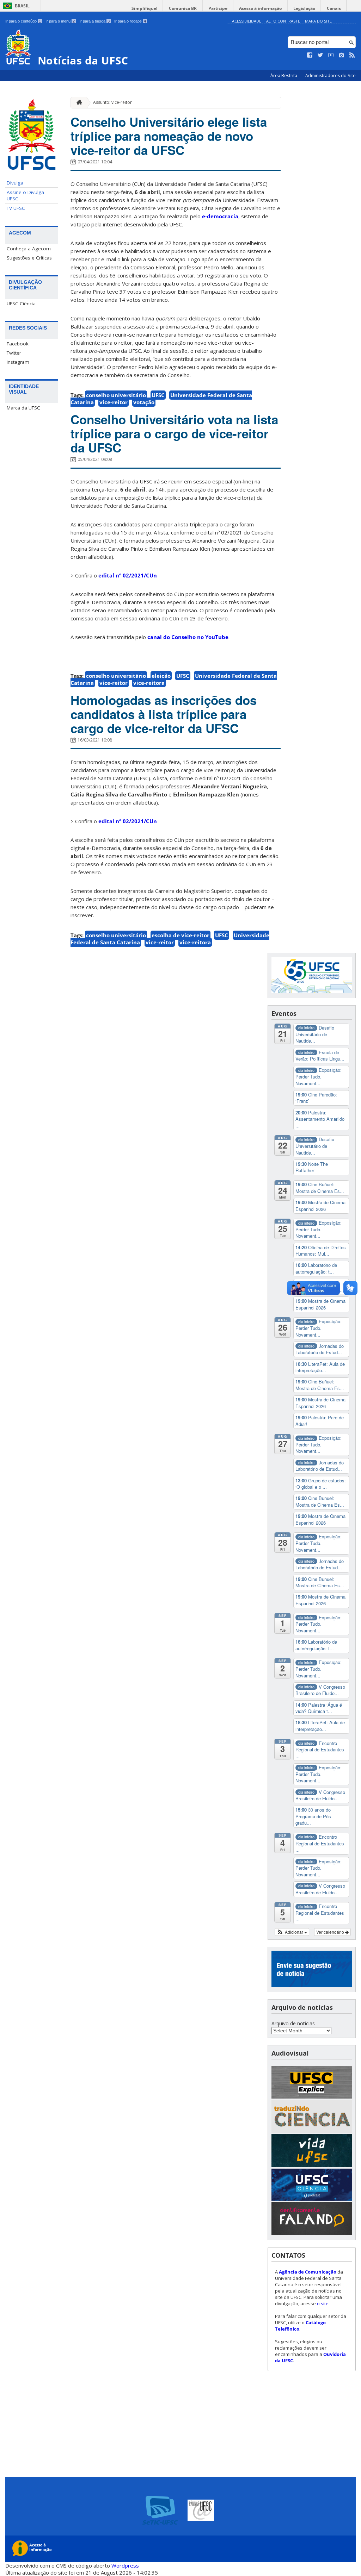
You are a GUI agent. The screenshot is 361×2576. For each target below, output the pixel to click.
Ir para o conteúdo (23, 21)
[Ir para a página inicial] (78, 103)
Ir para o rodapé (130, 21)
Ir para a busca (94, 21)
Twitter (14, 353)
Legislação (304, 8)
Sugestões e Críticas (29, 258)
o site (323, 2303)
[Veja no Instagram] (342, 55)
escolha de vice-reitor (180, 935)
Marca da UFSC (23, 408)
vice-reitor (114, 402)
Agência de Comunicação (308, 2272)
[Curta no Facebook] (310, 55)
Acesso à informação (260, 8)
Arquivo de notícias (293, 2023)
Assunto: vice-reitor (112, 102)
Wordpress (125, 2565)
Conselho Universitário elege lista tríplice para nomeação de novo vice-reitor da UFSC (169, 136)
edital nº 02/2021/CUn (128, 575)
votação (144, 402)
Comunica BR (183, 8)
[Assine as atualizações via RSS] (352, 55)
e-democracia (220, 216)
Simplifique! (144, 8)
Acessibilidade (247, 21)
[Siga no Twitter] (320, 55)
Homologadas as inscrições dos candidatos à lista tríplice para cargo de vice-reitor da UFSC (164, 714)
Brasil (22, 6)
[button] (292, 1932)
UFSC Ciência (21, 304)
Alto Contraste (283, 21)
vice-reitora (149, 683)
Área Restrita (284, 76)
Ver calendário (331, 1932)
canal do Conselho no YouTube (188, 637)
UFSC (158, 395)
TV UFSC (16, 208)
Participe (218, 8)
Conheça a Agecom (29, 249)
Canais (334, 8)
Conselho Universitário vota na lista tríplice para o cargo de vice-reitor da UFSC (174, 433)
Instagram (18, 362)
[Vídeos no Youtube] (331, 55)
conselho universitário (116, 395)
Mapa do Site (318, 21)
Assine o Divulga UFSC (25, 195)
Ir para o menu (60, 21)
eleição (161, 676)
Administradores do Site (331, 76)
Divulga (15, 183)
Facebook (18, 344)
